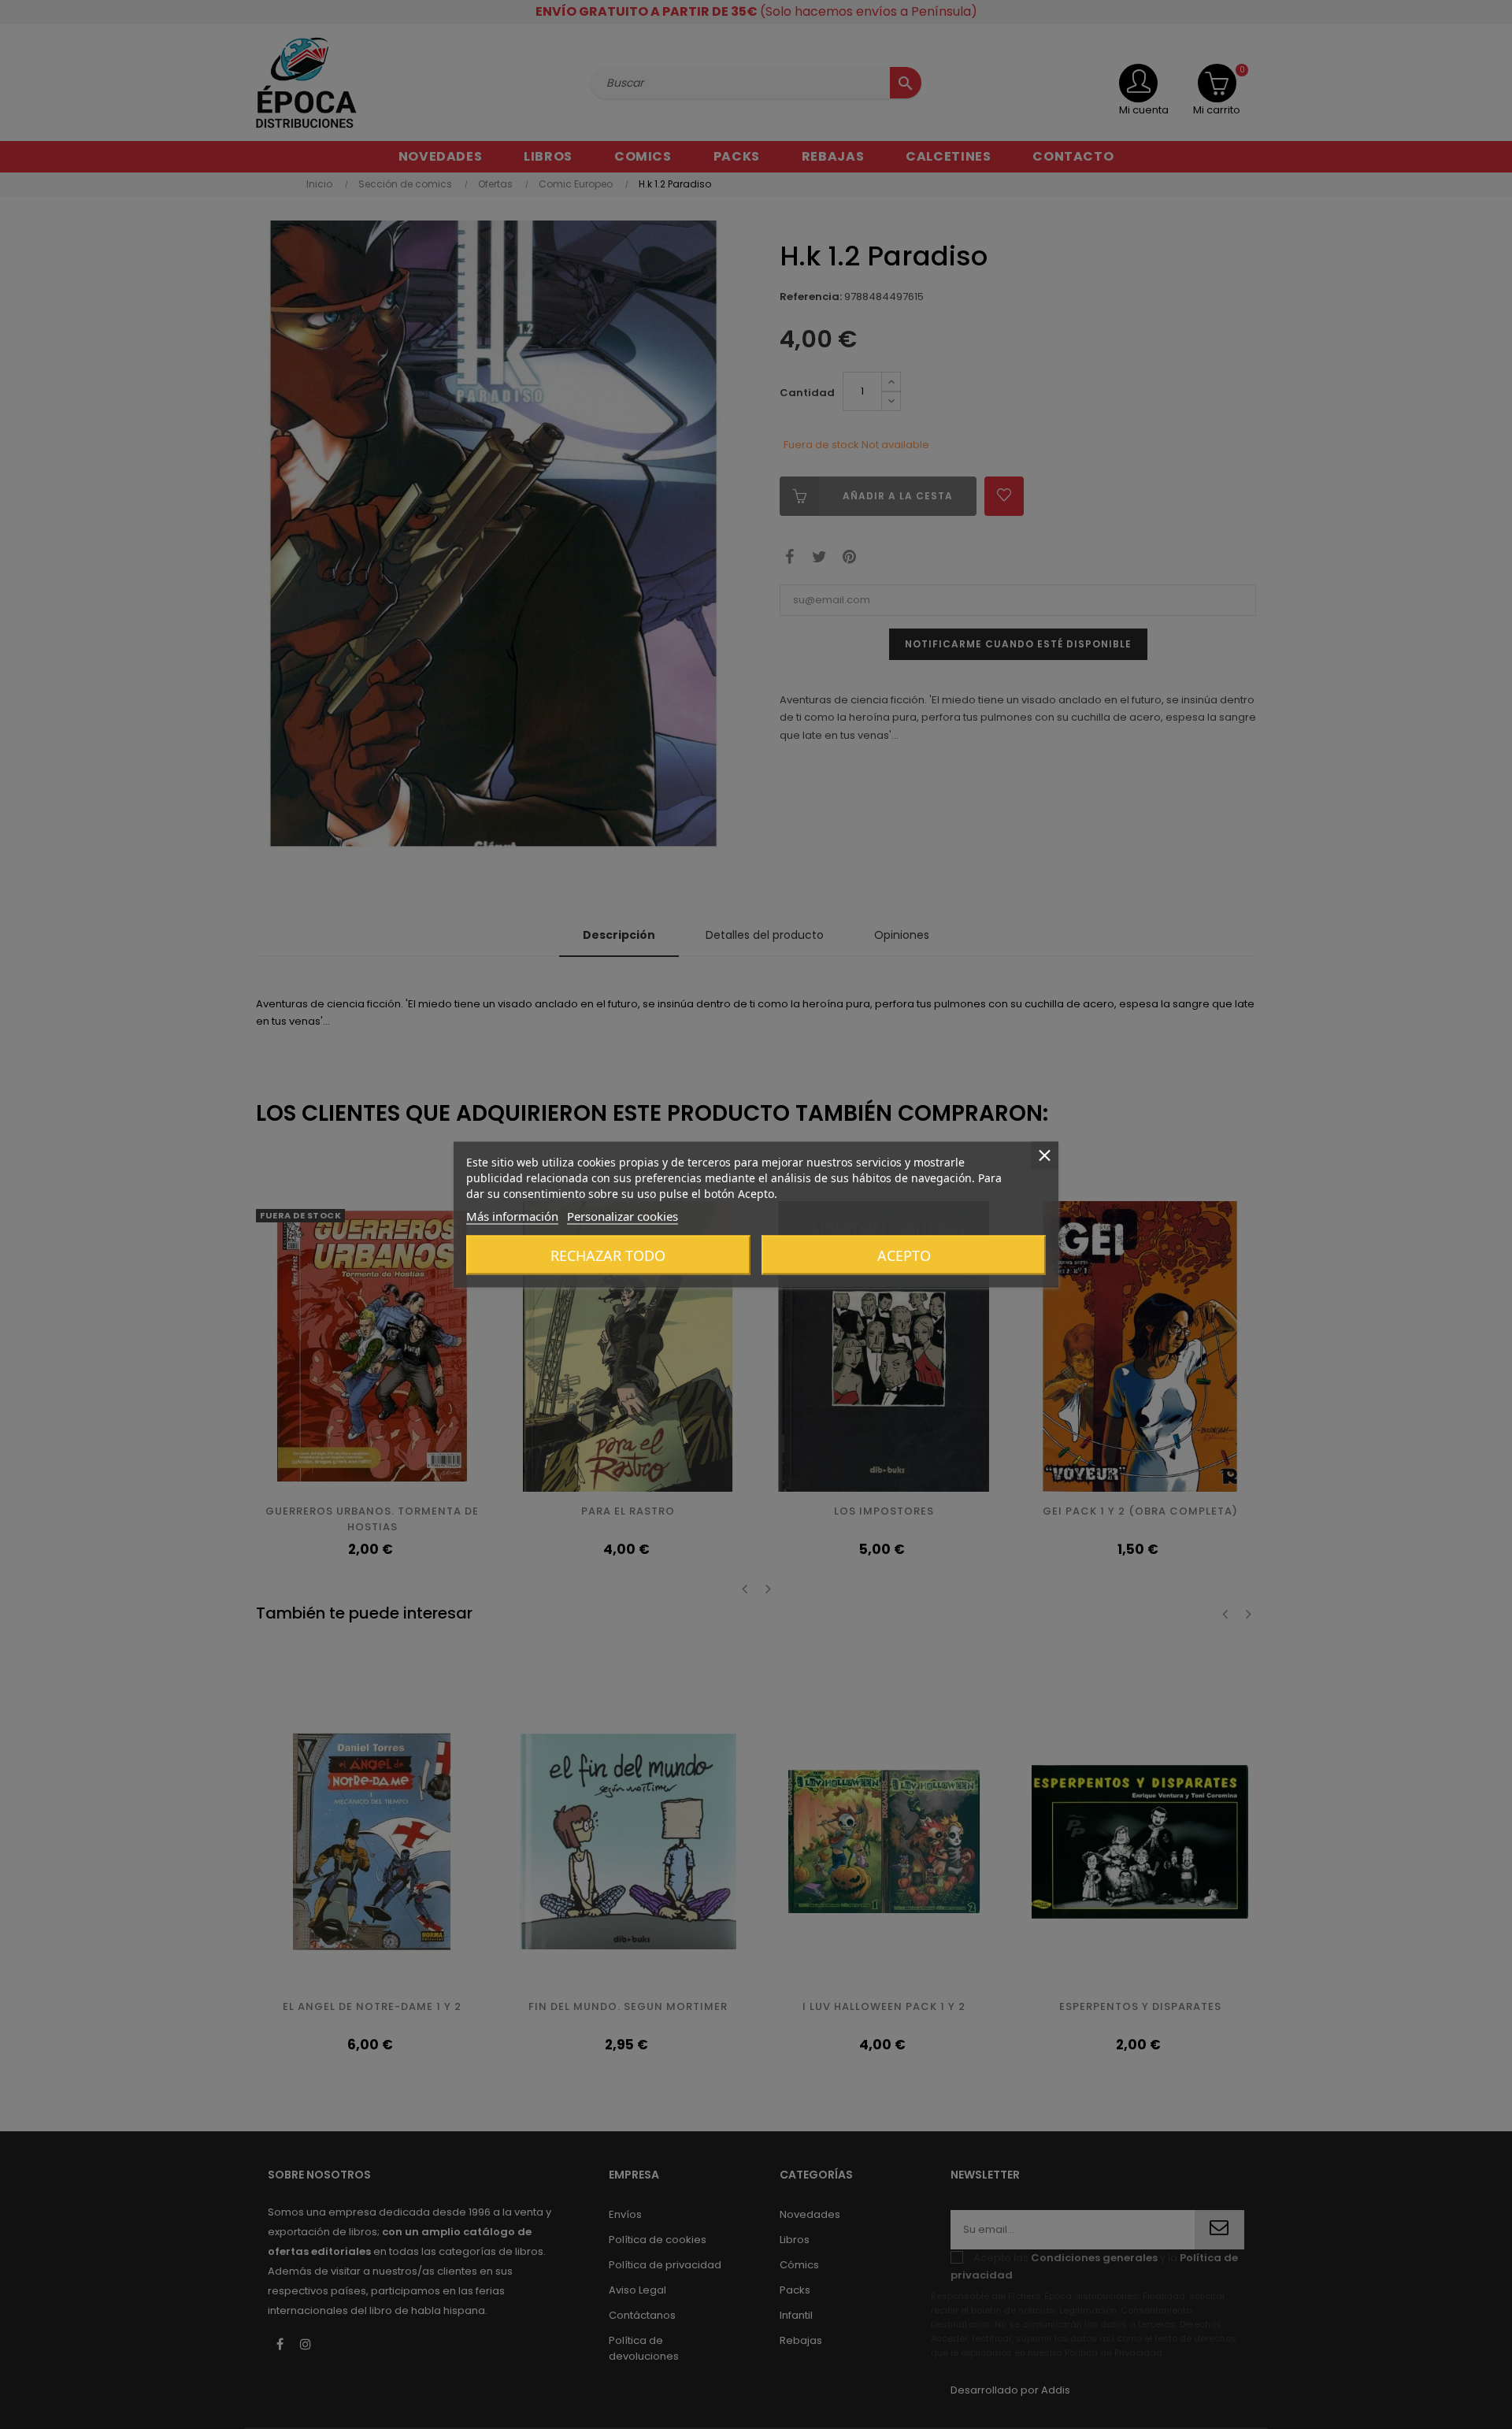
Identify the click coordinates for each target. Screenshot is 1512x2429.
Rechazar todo (608, 1255)
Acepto (904, 1255)
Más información (512, 1216)
